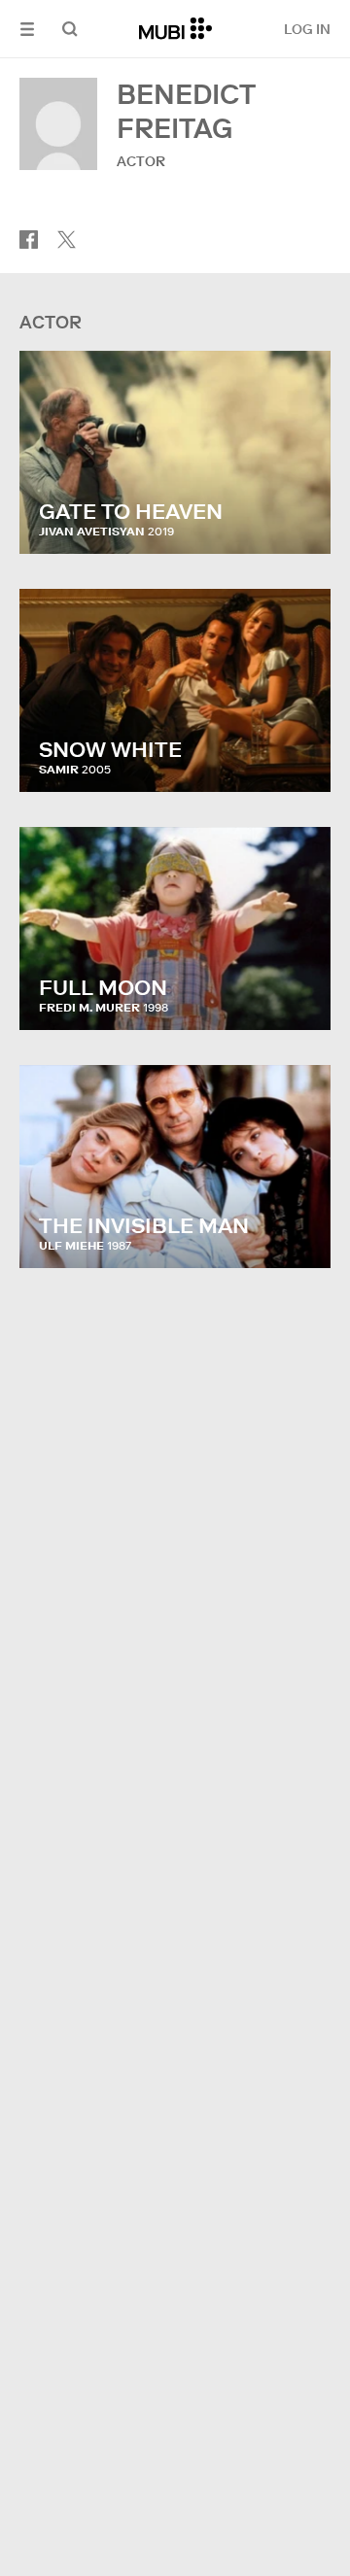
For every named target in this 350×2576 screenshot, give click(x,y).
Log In (307, 29)
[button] (27, 29)
